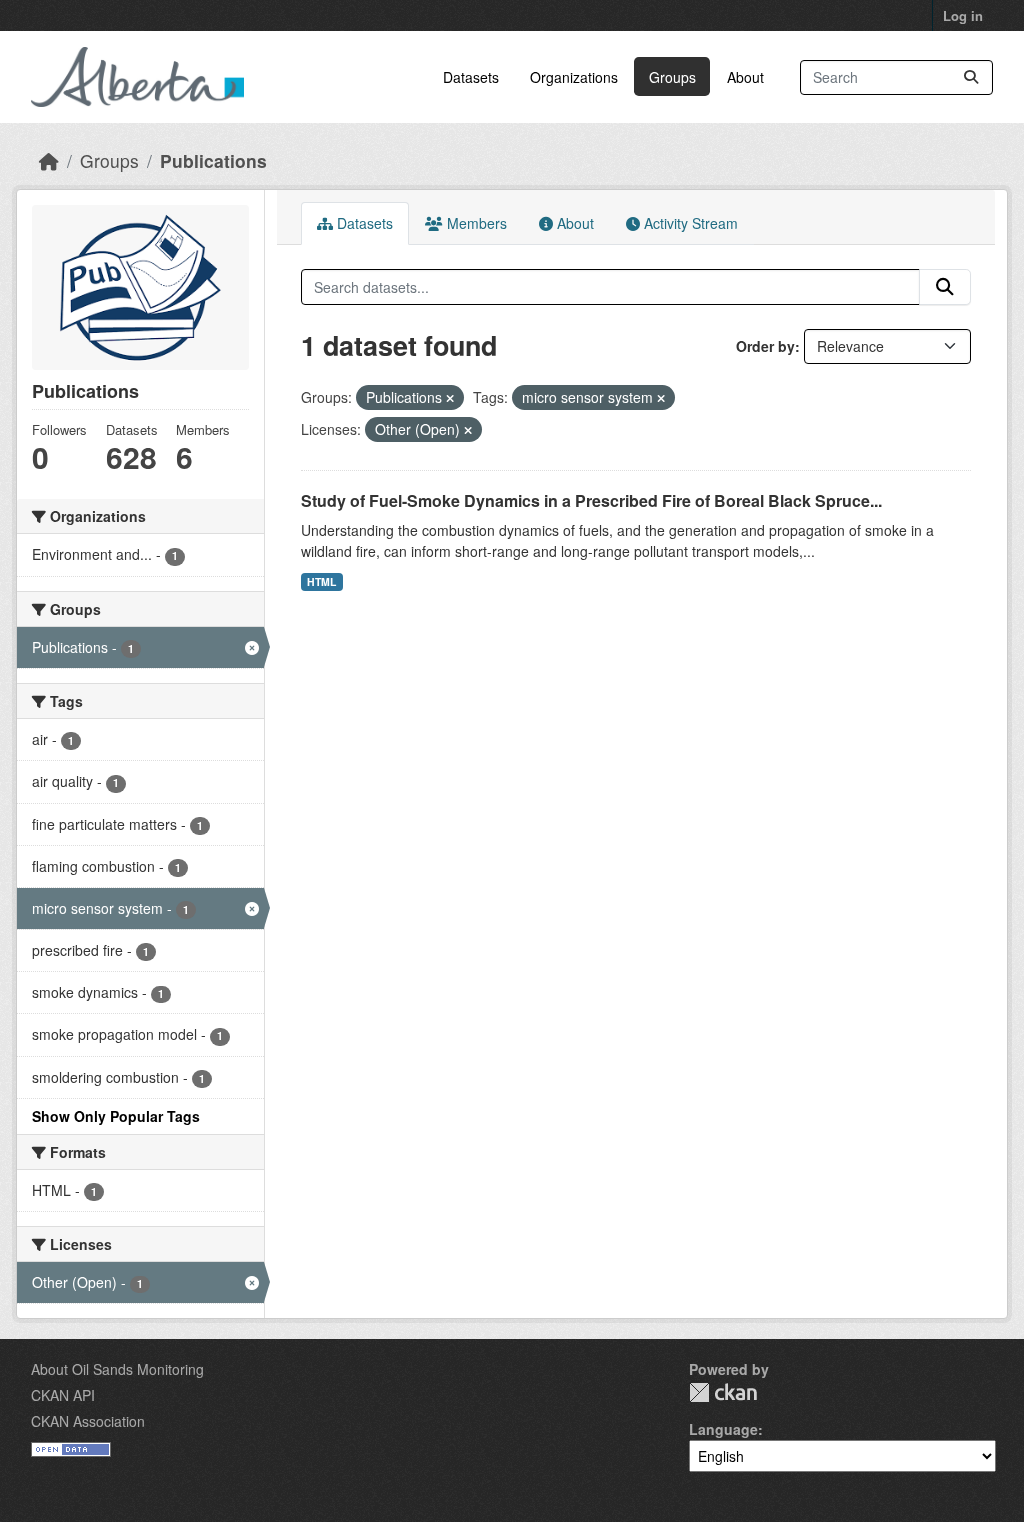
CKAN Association (88, 1421)
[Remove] (450, 398)
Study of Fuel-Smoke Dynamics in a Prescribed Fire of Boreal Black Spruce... (591, 500)
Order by (765, 346)
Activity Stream (689, 223)
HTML (321, 581)
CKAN (723, 1392)
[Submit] (971, 77)
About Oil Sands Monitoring (117, 1369)
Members (475, 223)
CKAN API (63, 1395)
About (745, 77)
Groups (672, 77)
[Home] (49, 160)
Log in (963, 15)
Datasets (471, 77)
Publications (213, 160)
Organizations (574, 77)
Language (723, 1429)
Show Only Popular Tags (116, 1116)
